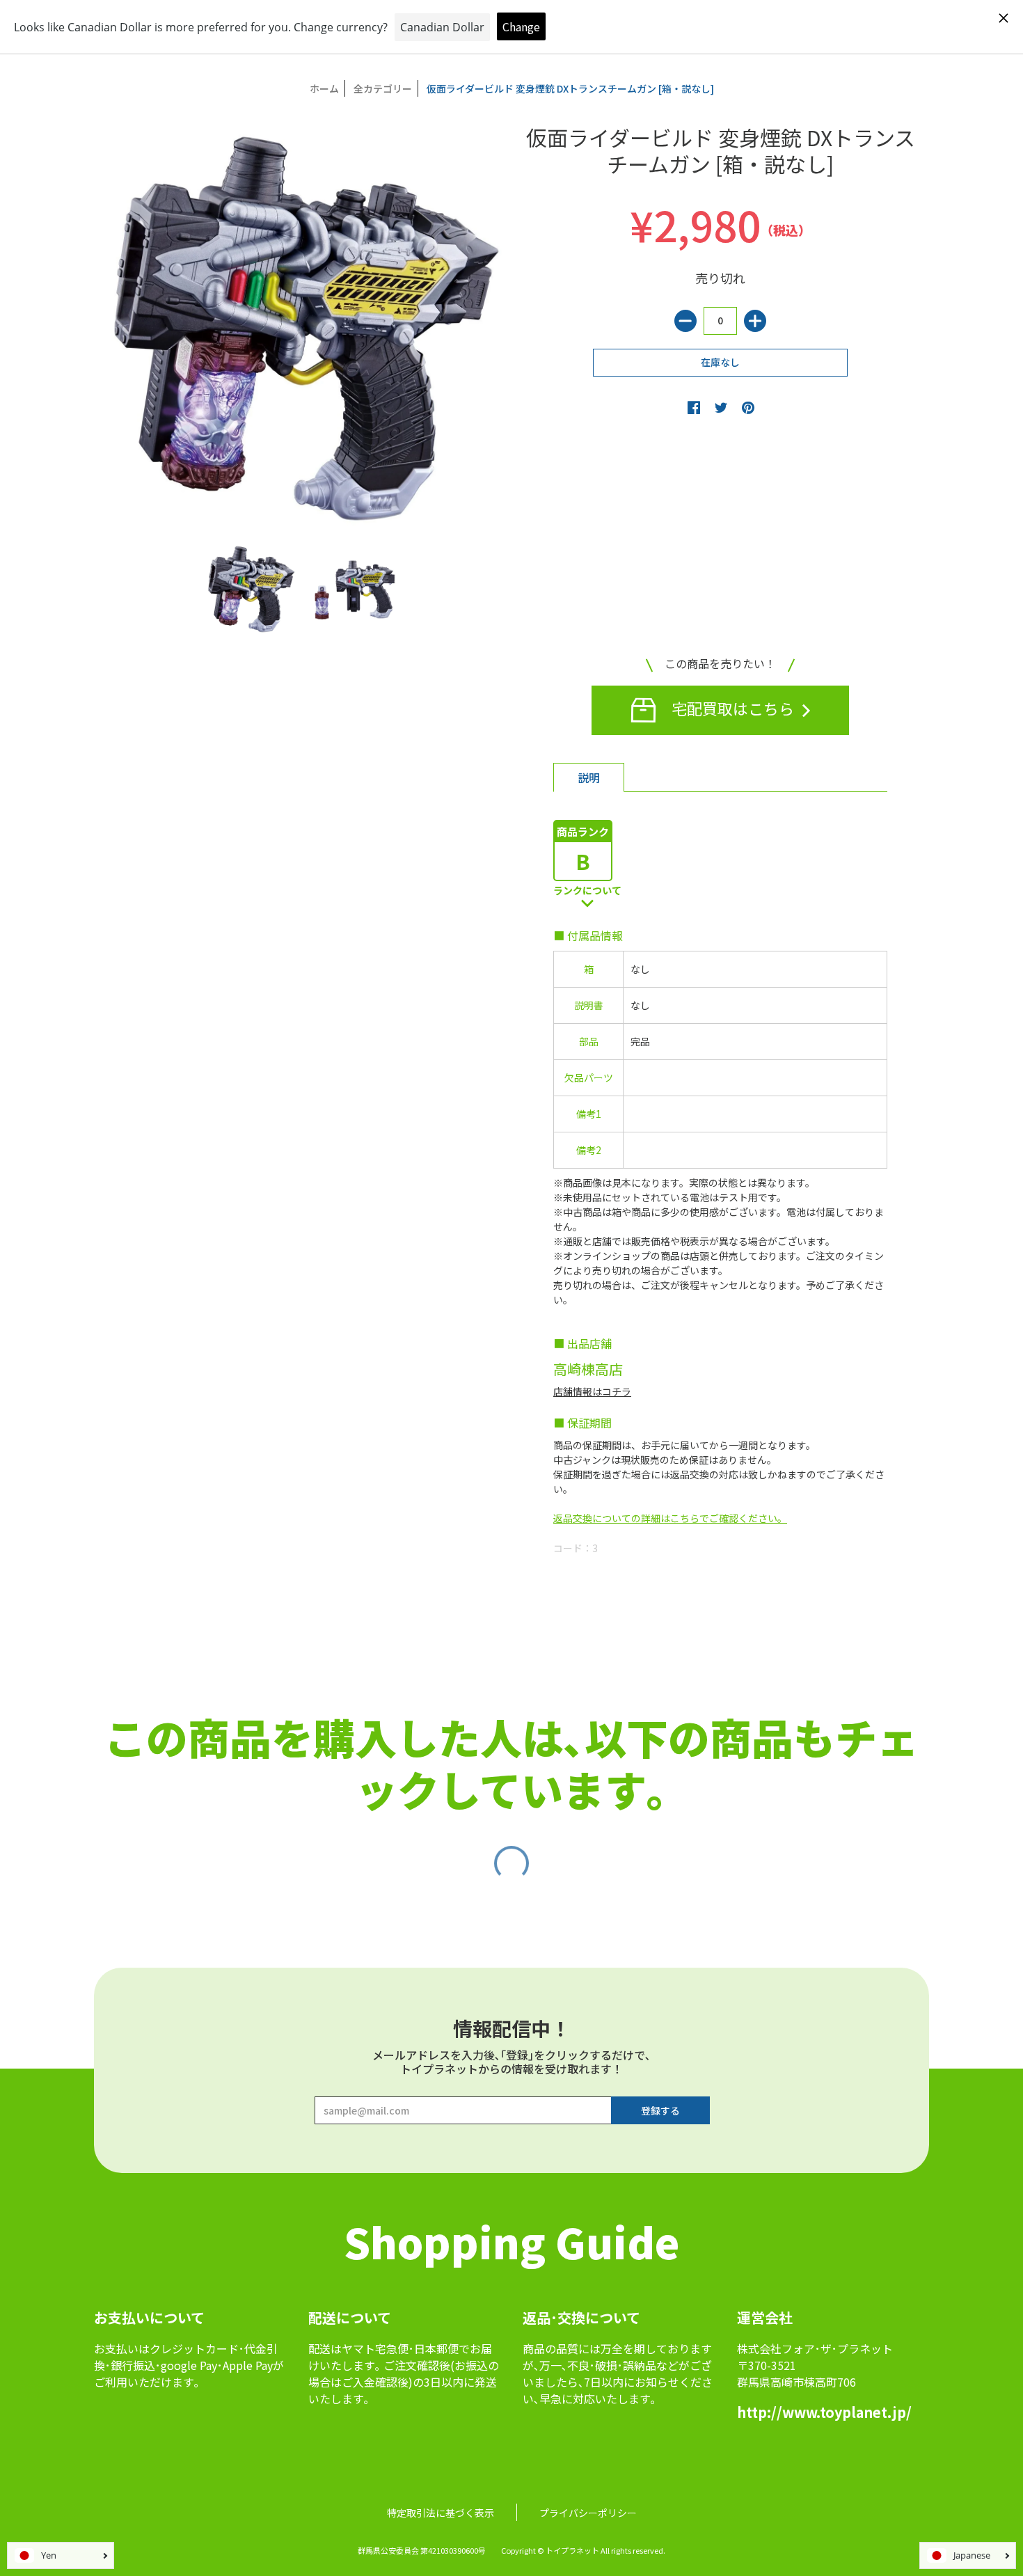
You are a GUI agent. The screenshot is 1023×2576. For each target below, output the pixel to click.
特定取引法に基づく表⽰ (441, 2513)
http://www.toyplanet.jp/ (824, 2412)
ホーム (324, 88)
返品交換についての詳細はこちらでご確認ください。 (670, 1518)
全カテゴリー (383, 88)
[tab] (589, 777)
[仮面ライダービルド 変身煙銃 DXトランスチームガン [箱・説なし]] (251, 589)
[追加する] (755, 321)
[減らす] (685, 321)
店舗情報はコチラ (592, 1391)
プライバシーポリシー (588, 2513)
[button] (694, 407)
